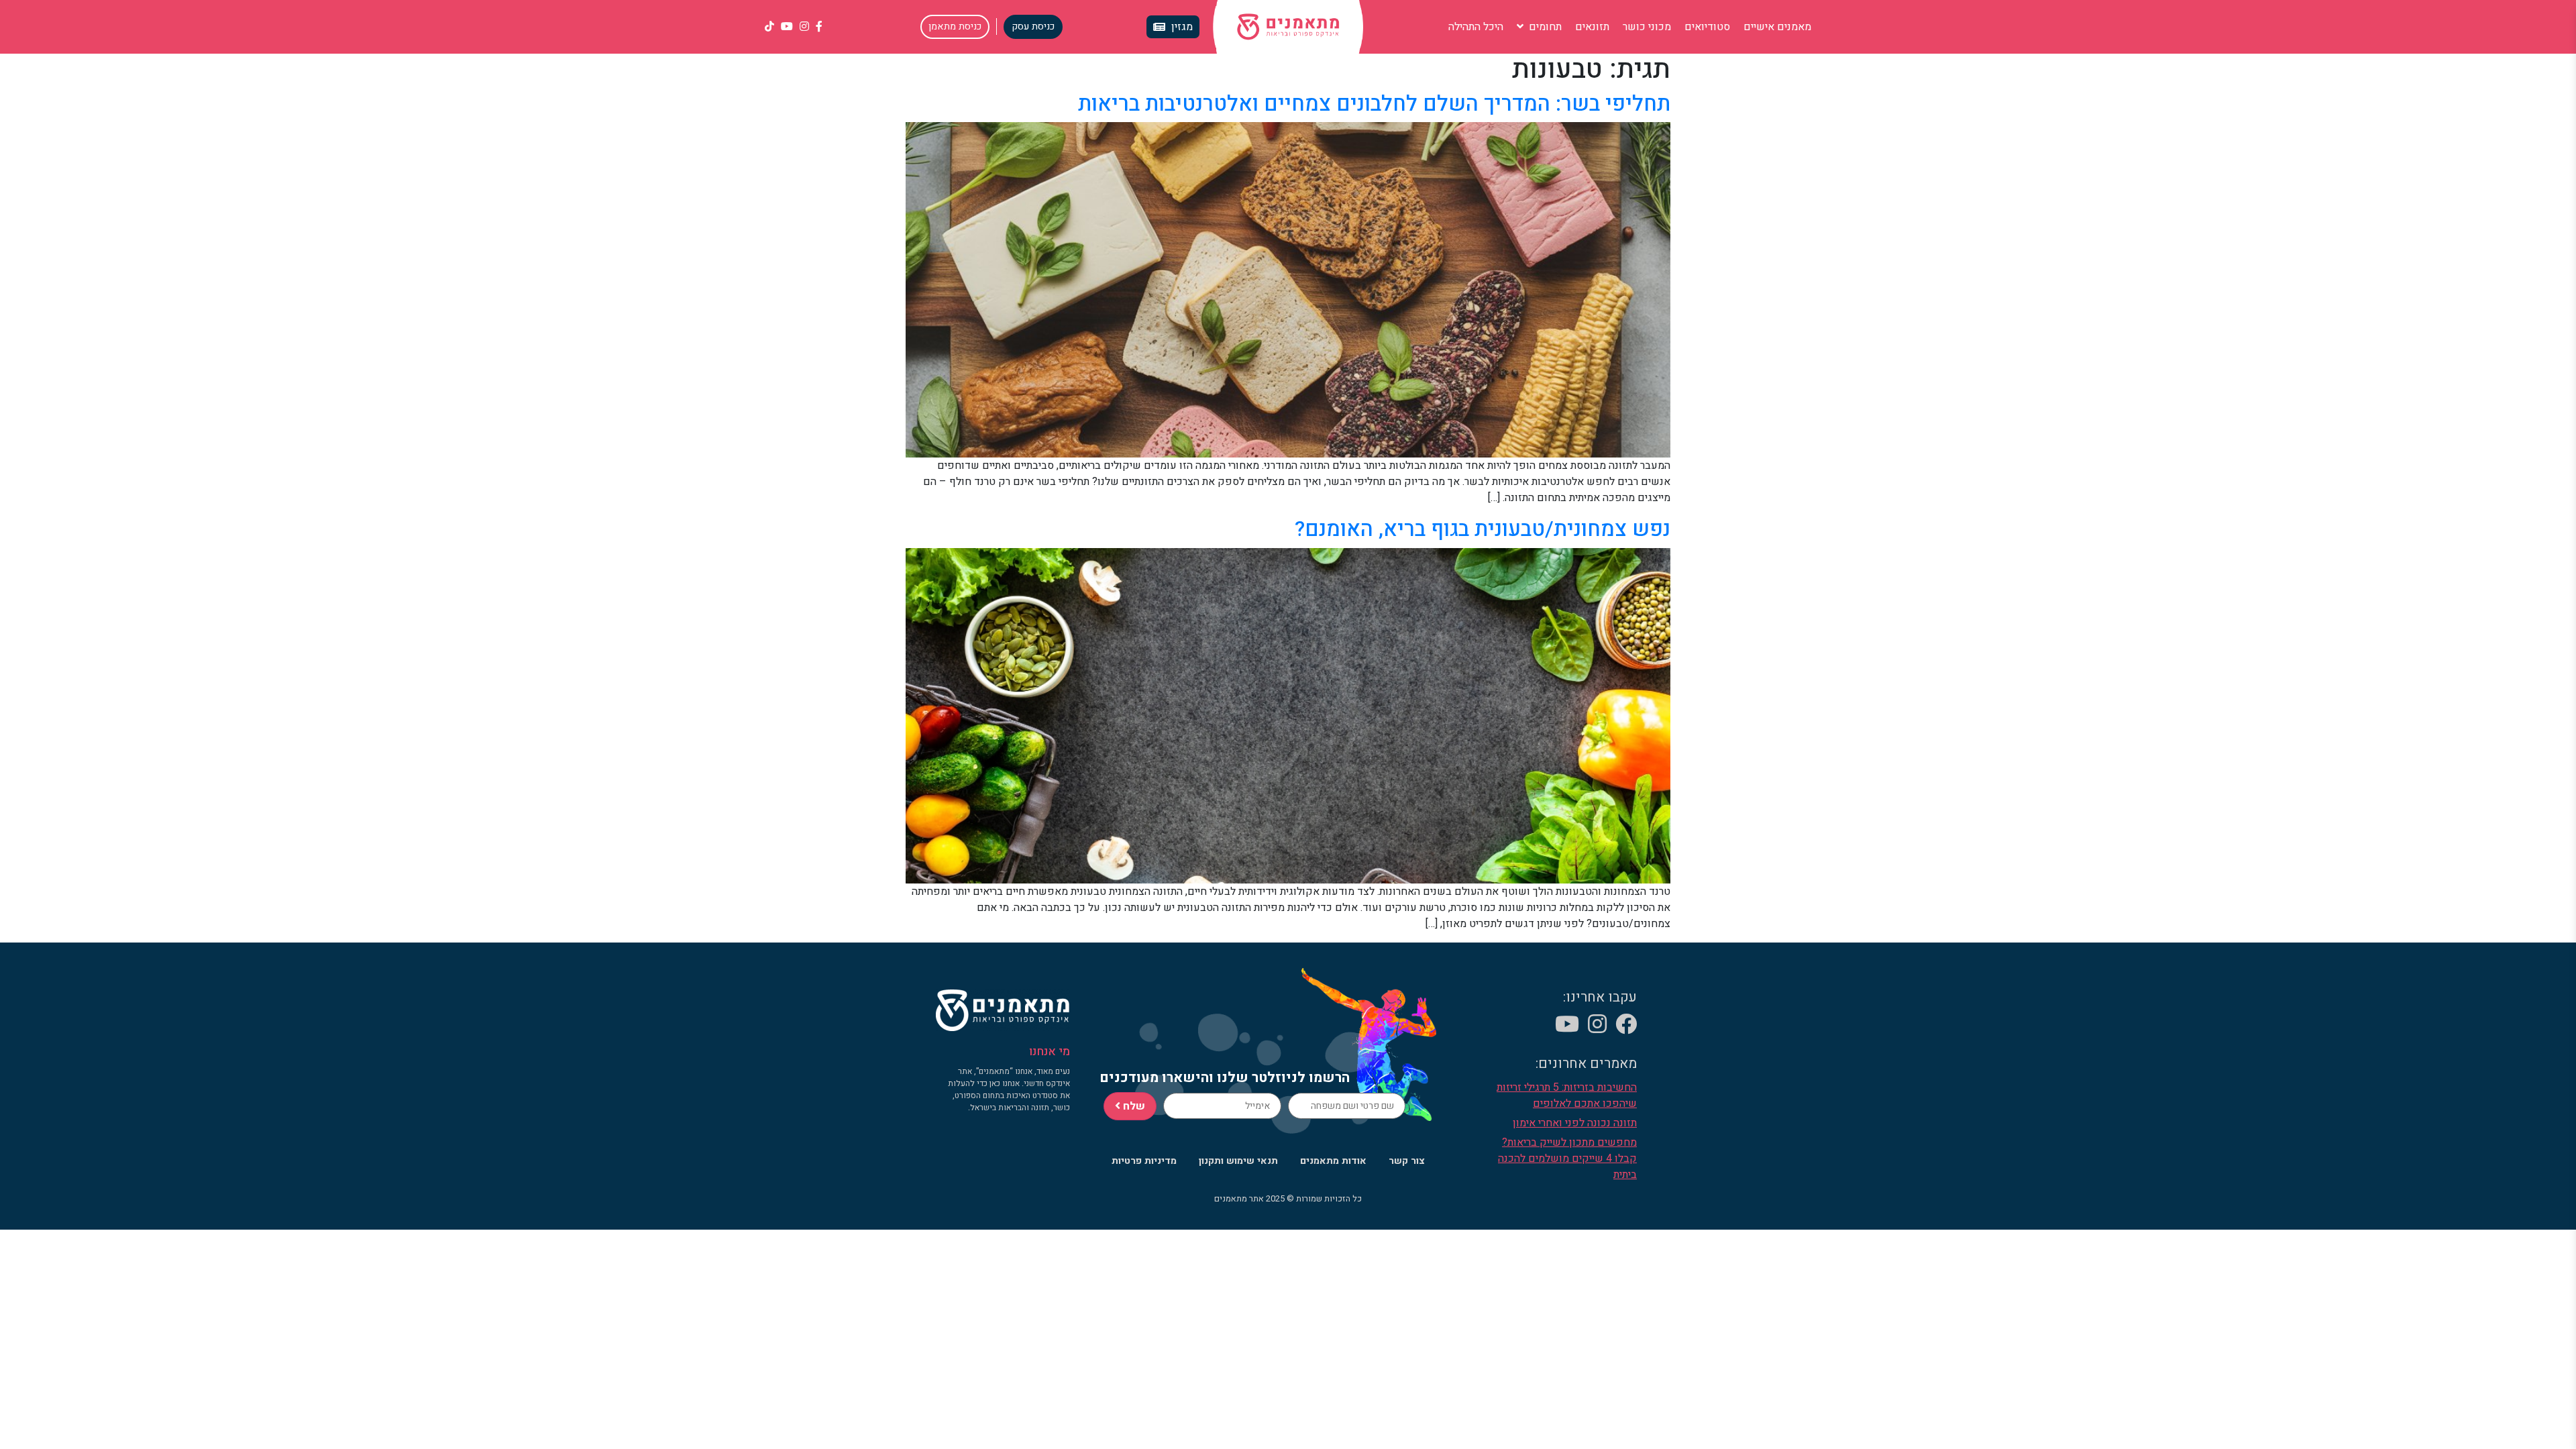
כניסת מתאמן (955, 26)
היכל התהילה (1476, 27)
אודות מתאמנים (1333, 1161)
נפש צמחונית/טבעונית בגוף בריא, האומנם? (1483, 529)
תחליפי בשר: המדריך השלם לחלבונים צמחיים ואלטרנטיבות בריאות (1374, 104)
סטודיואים (1707, 27)
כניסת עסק (1033, 26)
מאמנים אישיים (1777, 27)
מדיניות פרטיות (1144, 1161)
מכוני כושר (1647, 27)
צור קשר (1407, 1161)
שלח (1133, 1106)
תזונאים (1592, 27)
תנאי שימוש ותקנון (1238, 1161)
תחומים (1544, 27)
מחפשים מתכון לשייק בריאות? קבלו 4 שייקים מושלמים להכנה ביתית (1567, 1159)
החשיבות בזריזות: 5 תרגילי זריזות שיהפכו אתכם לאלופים (1567, 1095)
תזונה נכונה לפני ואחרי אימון (1575, 1123)
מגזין (1182, 27)
